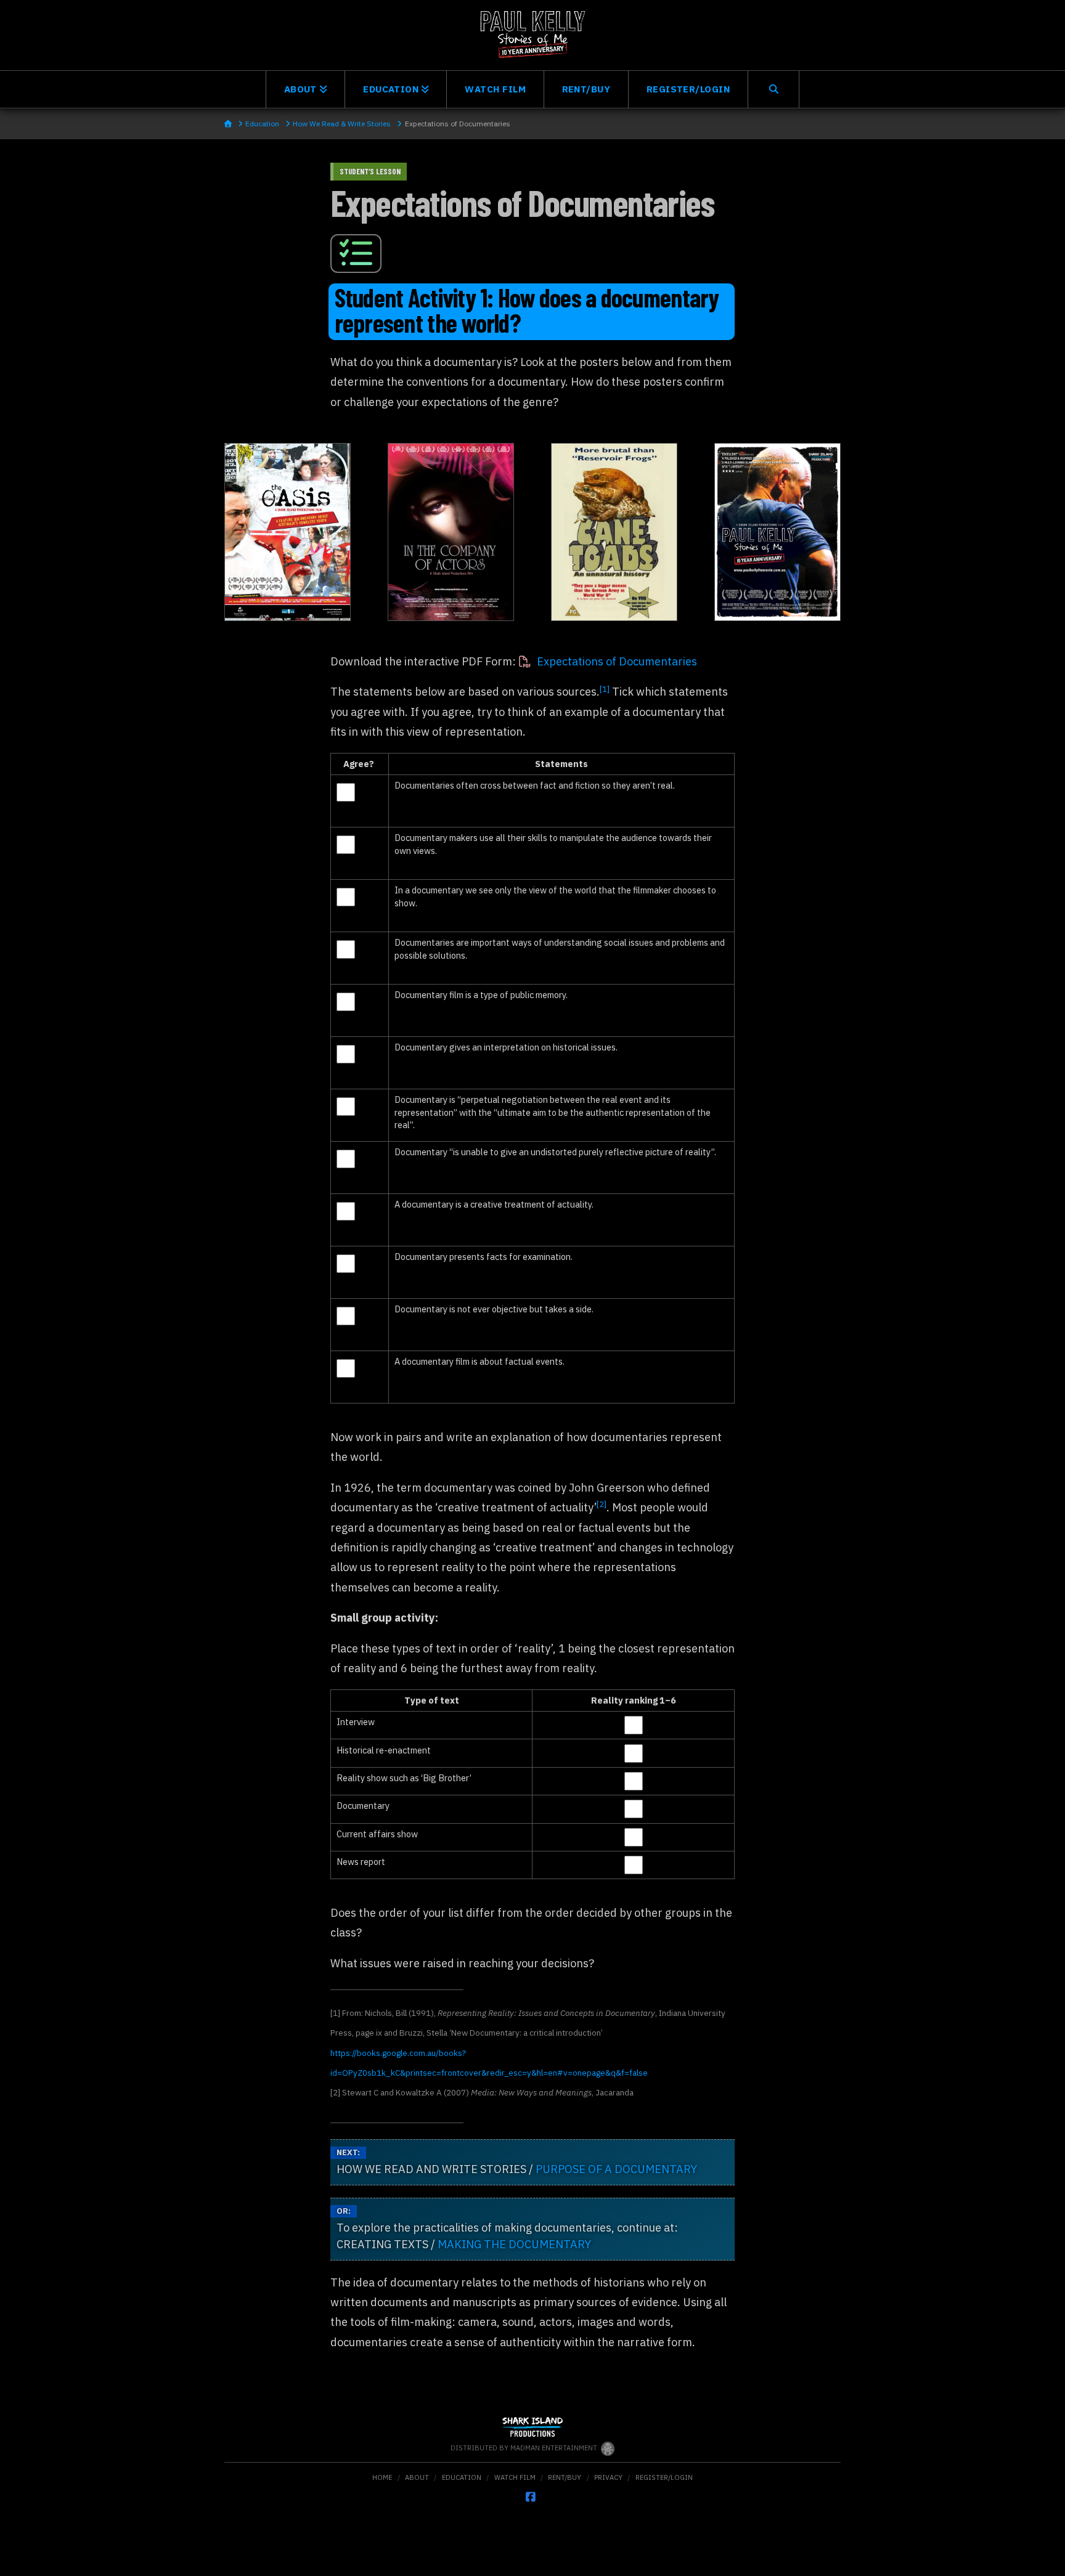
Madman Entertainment (555, 2448)
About (417, 2477)
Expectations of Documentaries (617, 661)
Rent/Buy (565, 2477)
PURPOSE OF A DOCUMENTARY (616, 2169)
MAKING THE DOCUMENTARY (514, 2244)
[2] (602, 1504)
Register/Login (664, 2477)
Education (462, 2477)
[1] (605, 689)
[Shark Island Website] (532, 2429)
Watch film (515, 2477)
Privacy (608, 2477)
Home (382, 2477)
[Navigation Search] (774, 89)
